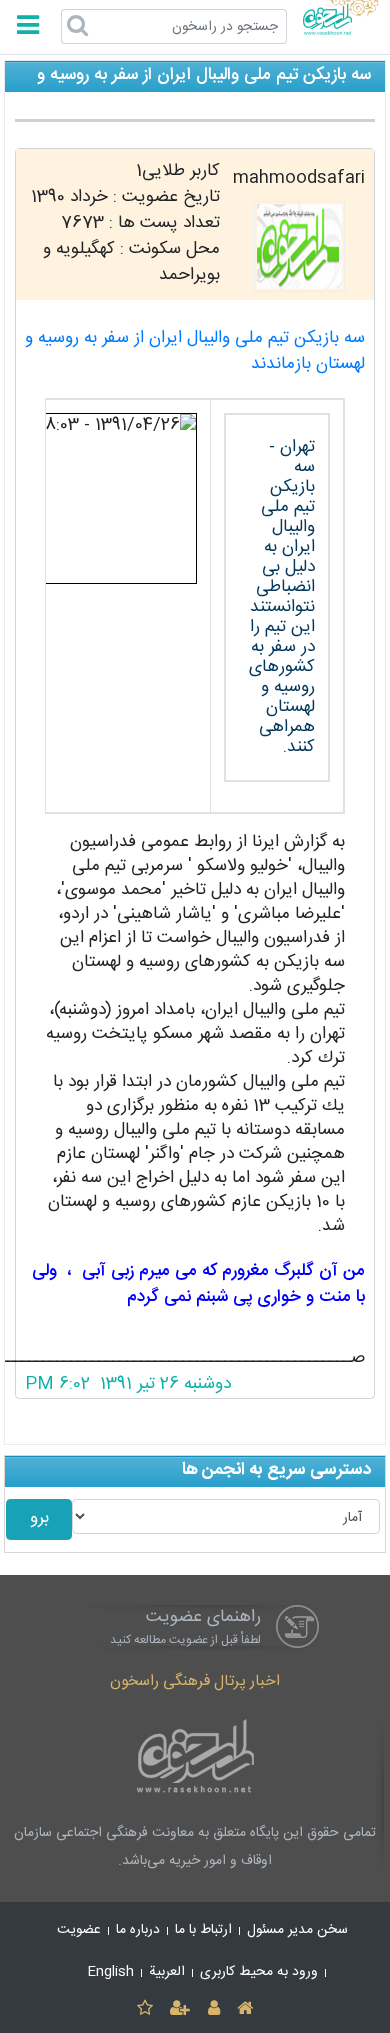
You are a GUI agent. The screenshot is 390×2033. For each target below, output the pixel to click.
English (111, 1972)
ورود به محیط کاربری (259, 1972)
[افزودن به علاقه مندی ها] (144, 2009)
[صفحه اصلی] (244, 2009)
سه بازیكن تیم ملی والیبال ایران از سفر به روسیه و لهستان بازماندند (195, 351)
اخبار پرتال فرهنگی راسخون (195, 1681)
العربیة (167, 1972)
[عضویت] (180, 2009)
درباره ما (138, 1930)
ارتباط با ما (203, 1930)
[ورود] (213, 2009)
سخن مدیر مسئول (297, 1930)
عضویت (79, 1930)
